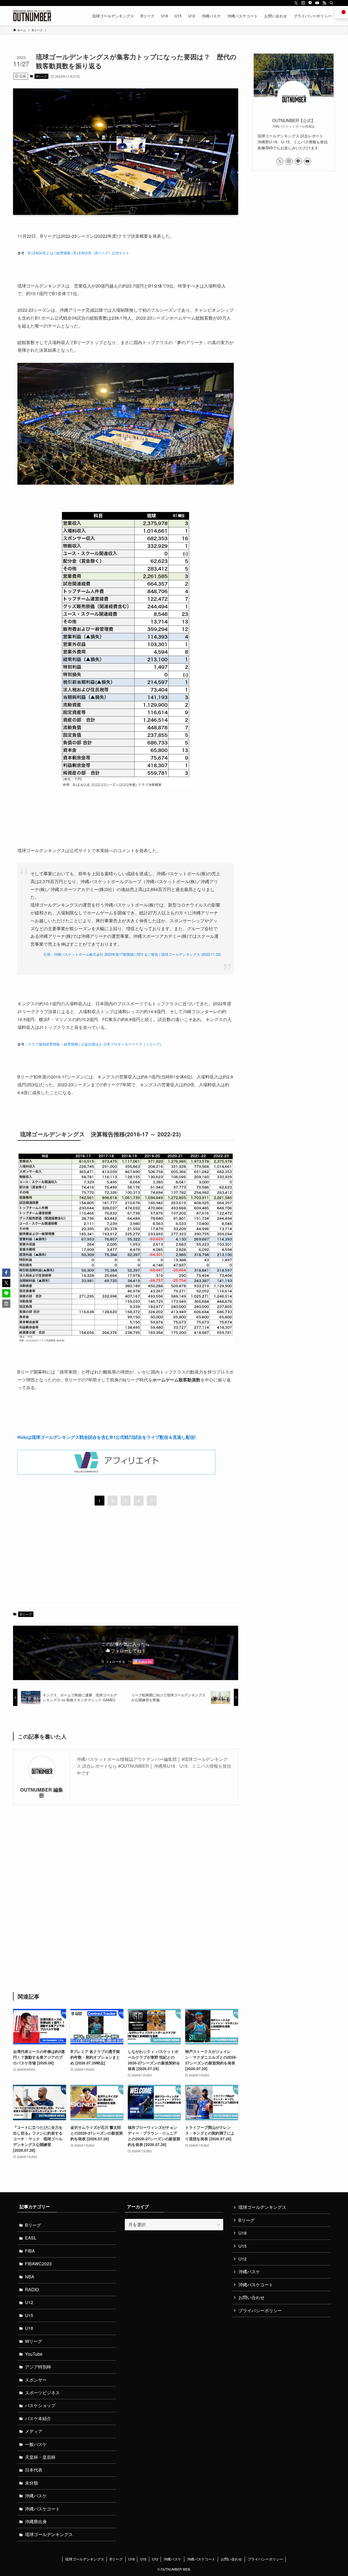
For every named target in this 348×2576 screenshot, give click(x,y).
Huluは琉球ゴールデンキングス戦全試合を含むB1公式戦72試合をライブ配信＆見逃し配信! (107, 1437)
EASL (31, 2238)
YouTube (34, 2354)
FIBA (30, 2251)
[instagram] (303, 3)
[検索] (331, 3)
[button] (6, 1273)
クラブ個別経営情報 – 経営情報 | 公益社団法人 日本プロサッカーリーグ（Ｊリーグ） (96, 1044)
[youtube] (317, 3)
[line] (310, 3)
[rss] (324, 3)
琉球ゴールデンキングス (49, 2534)
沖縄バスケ (36, 2496)
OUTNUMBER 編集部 (42, 1792)
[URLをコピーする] (6, 1304)
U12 (29, 2302)
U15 (29, 2315)
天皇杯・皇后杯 (40, 2457)
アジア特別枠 (38, 2367)
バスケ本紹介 (38, 2418)
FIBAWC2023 (38, 2264)
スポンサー (36, 2380)
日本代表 (34, 2470)
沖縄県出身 (36, 2521)
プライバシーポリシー (260, 2310)
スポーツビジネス (42, 2393)
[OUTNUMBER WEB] (32, 16)
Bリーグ (42, 76)
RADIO (32, 2289)
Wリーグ (34, 2341)
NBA (30, 2277)
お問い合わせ (251, 2297)
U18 (29, 2328)
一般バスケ (36, 2444)
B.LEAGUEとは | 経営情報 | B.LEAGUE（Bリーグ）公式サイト (79, 253)
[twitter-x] (296, 3)
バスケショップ (40, 2405)
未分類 (32, 2483)
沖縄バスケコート (42, 2509)
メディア (34, 2431)
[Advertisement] (126, 1556)
